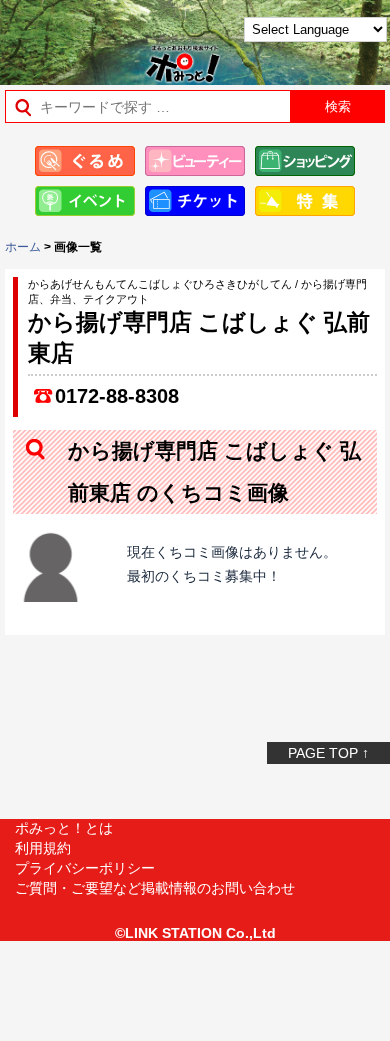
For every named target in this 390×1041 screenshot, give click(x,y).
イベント (85, 201)
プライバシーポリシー (85, 868)
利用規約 (43, 848)
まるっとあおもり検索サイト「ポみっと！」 (65, 36)
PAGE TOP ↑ (328, 753)
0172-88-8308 (117, 396)
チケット (195, 201)
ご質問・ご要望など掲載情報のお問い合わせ (155, 888)
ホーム (23, 247)
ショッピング (305, 161)
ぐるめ (85, 161)
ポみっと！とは (64, 828)
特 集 (305, 201)
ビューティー (195, 161)
